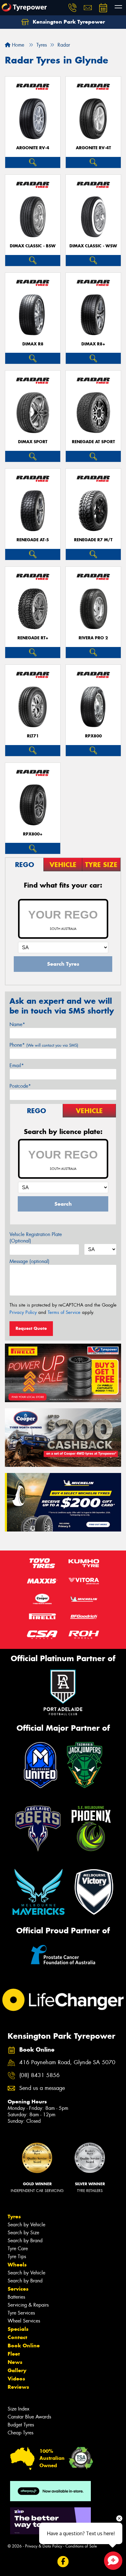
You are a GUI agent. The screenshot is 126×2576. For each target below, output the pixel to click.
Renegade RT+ (33, 638)
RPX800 (93, 736)
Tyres (14, 2216)
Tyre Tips (17, 2256)
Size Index (19, 2409)
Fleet (14, 2354)
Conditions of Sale (81, 2546)
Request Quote (31, 1328)
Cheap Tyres (20, 2433)
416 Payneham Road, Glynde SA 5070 (67, 2062)
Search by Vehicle (26, 2225)
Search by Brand (25, 2241)
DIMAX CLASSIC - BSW (33, 246)
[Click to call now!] (72, 8)
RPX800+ (33, 834)
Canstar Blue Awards (29, 2417)
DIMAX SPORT (33, 442)
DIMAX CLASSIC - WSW (93, 246)
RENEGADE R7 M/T (93, 540)
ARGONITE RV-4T (93, 148)
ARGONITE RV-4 (33, 148)
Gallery (17, 2370)
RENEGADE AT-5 (33, 540)
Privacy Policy (23, 1312)
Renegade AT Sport (93, 442)
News (15, 2362)
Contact (17, 2337)
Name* (17, 1024)
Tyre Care (18, 2249)
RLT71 (33, 736)
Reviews (18, 2387)
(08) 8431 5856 (39, 2075)
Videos (16, 2379)
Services (18, 2289)
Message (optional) (30, 1261)
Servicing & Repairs (28, 2305)
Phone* (44, 1045)
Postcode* (20, 1086)
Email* (17, 1065)
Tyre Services (21, 2313)
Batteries (16, 2297)
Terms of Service (64, 1312)
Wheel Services (24, 2321)
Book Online (24, 2346)
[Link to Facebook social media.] (63, 2561)
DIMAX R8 (33, 344)
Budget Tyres (21, 2425)
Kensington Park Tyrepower (68, 22)
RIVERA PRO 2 (93, 638)
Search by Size (23, 2233)
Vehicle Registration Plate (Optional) (36, 1238)
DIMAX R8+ (93, 344)
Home (17, 45)
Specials (18, 2329)
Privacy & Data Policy (44, 2546)
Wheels (17, 2265)
